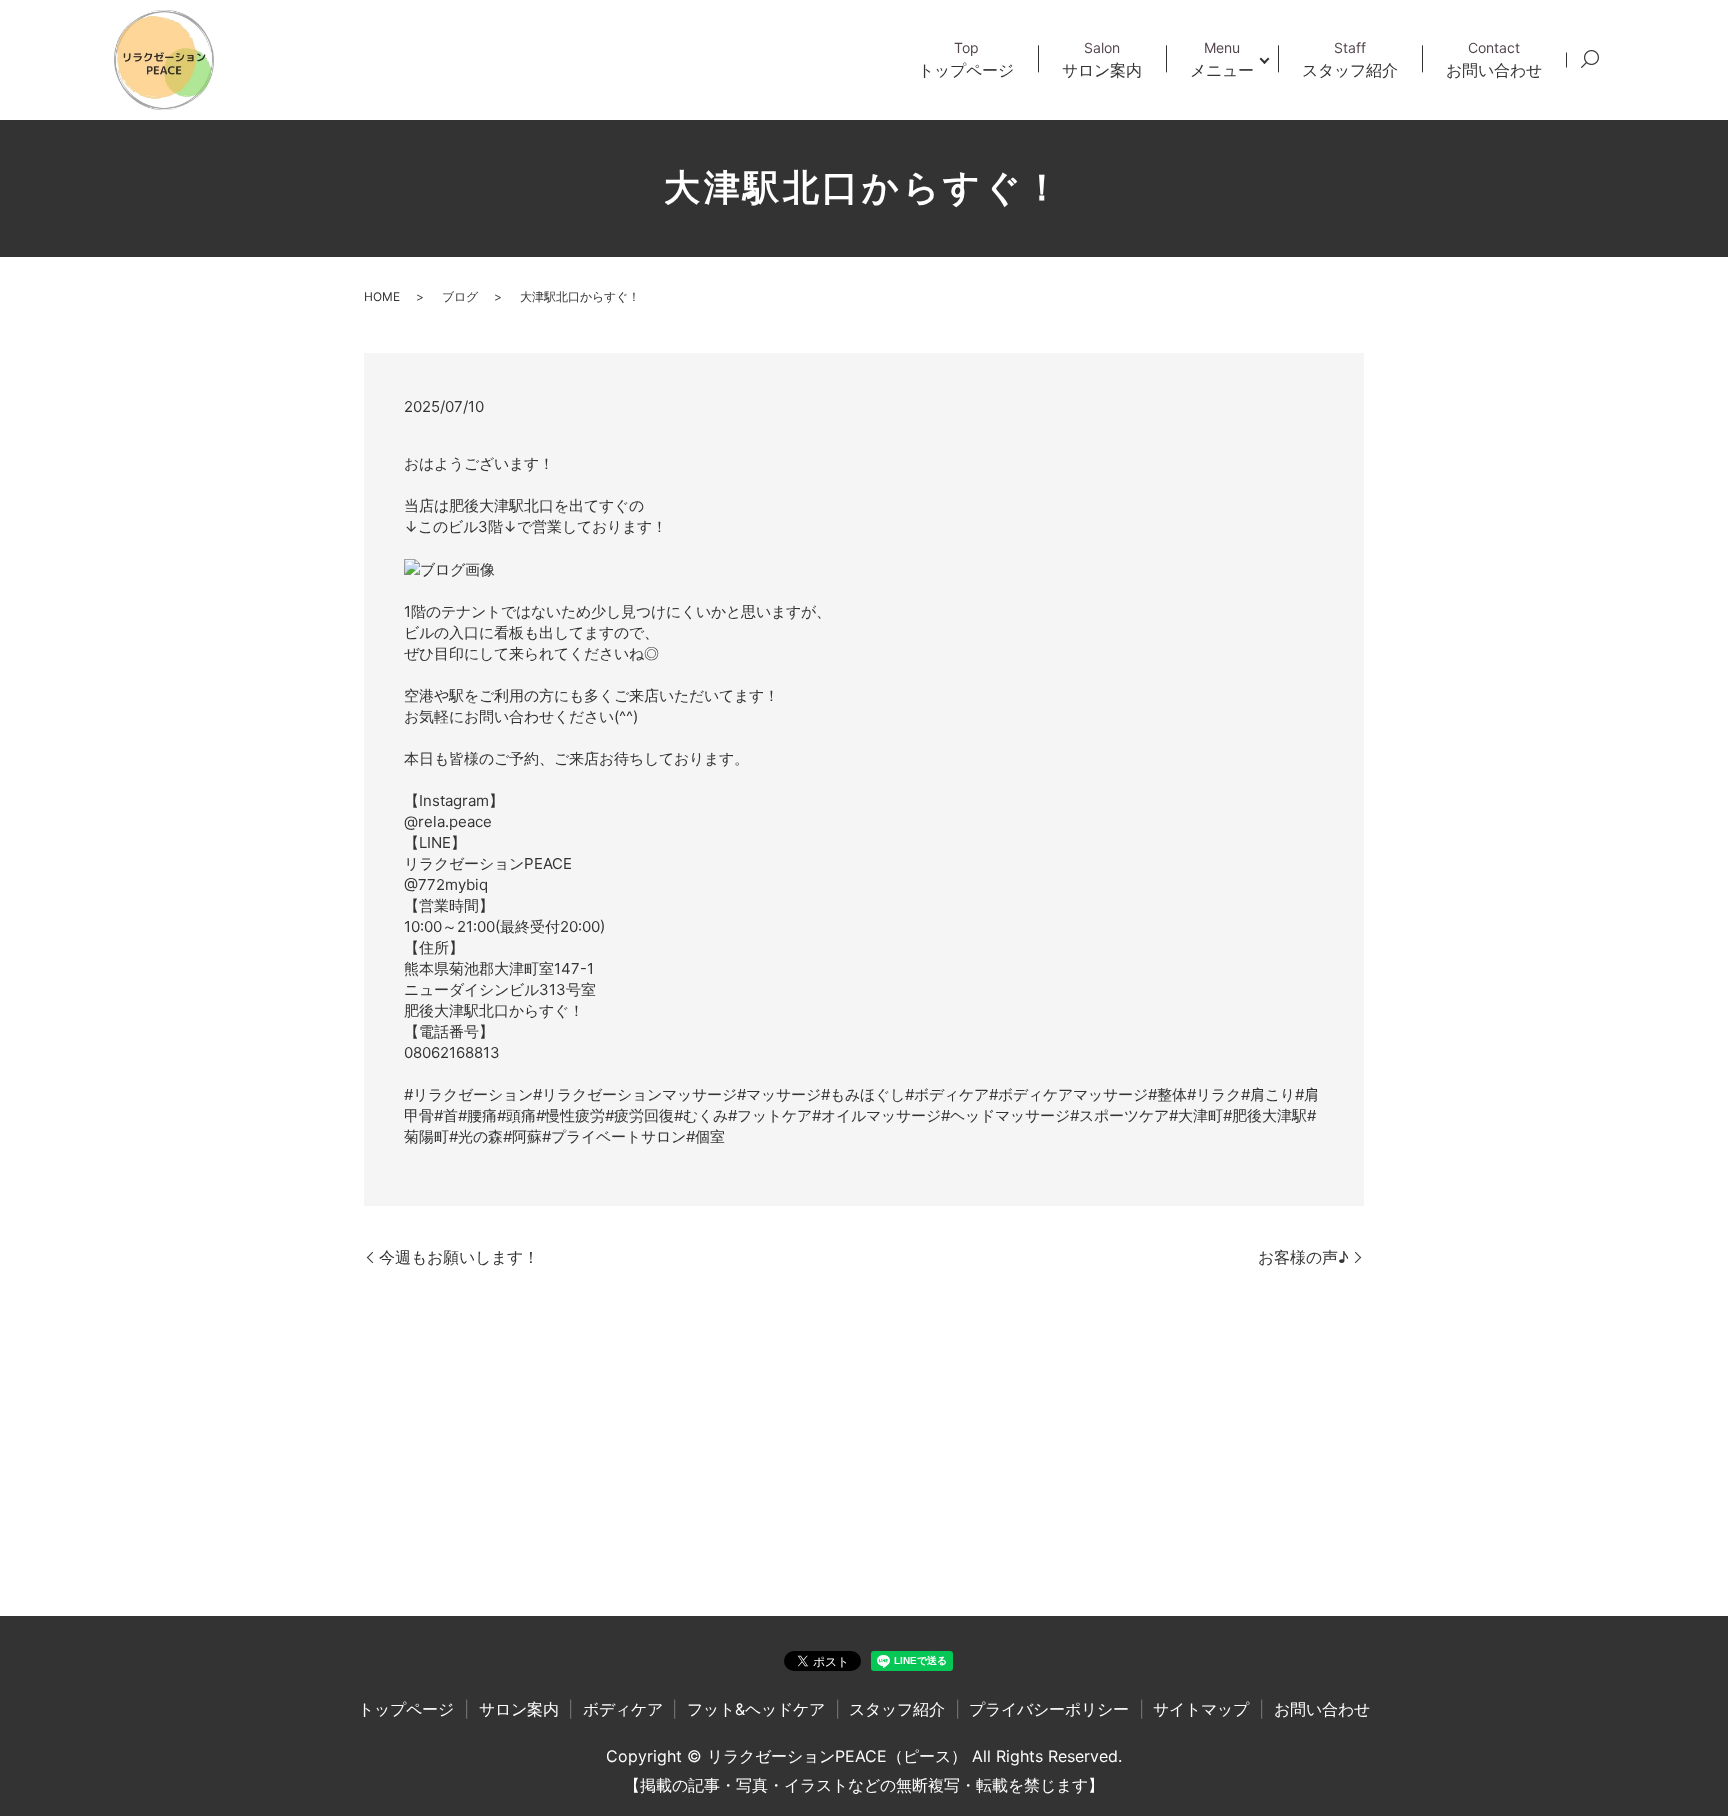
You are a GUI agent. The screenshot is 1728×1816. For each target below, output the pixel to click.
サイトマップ (1201, 1709)
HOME (382, 296)
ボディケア (623, 1709)
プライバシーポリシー (1049, 1709)
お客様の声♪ (1303, 1257)
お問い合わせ (1494, 59)
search (1590, 60)
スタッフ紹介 (1350, 59)
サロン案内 (1102, 59)
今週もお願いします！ (459, 1257)
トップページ (966, 59)
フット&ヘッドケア (756, 1709)
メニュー (1222, 59)
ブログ (460, 296)
